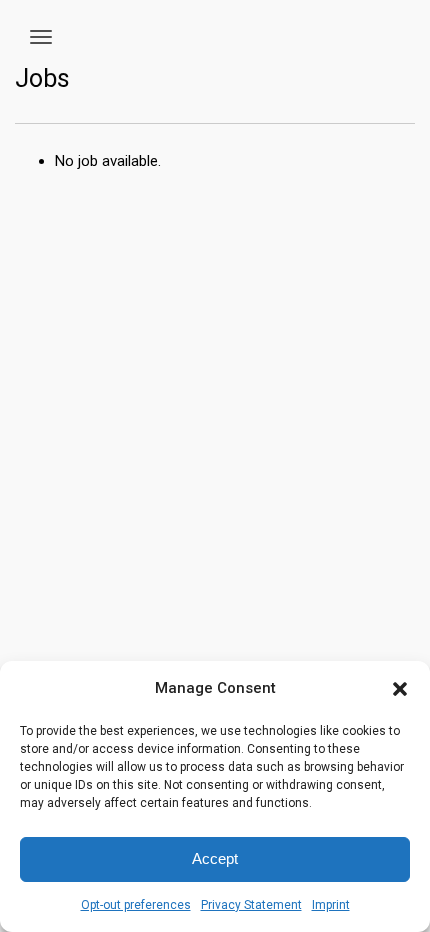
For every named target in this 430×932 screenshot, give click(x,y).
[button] (400, 689)
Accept (215, 858)
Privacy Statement (251, 905)
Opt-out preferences (136, 905)
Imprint (331, 905)
